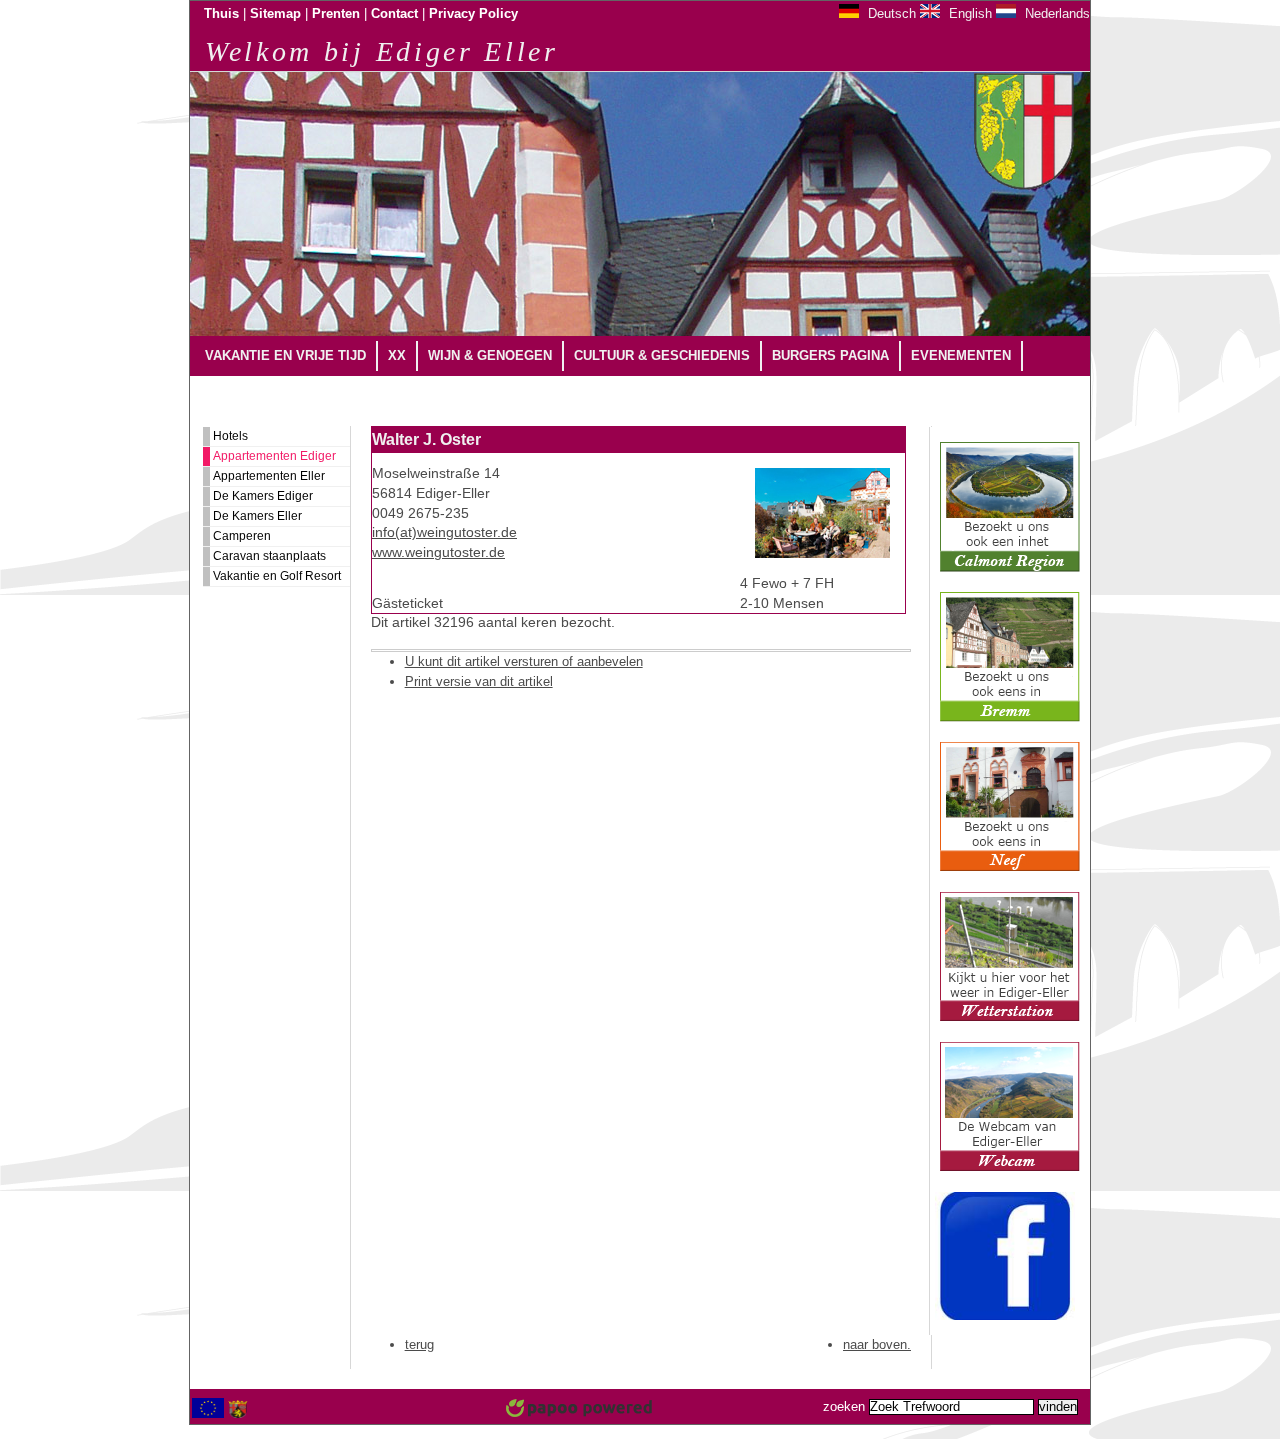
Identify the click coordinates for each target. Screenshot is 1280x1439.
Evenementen (961, 355)
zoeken (844, 1407)
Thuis (221, 14)
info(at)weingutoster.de (444, 532)
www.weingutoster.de (438, 552)
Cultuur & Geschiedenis (662, 355)
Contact (394, 14)
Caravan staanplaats (269, 556)
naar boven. (877, 1344)
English (968, 13)
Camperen (242, 536)
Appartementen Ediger (274, 456)
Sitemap (275, 14)
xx (397, 355)
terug (419, 1344)
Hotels (230, 436)
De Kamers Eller (257, 516)
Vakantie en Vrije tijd (285, 355)
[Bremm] (1010, 718)
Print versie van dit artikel (479, 681)
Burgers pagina (830, 355)
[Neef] (1010, 868)
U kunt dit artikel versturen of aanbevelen (524, 661)
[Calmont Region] (1010, 568)
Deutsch (890, 13)
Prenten (336, 14)
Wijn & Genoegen (490, 355)
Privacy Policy (473, 14)
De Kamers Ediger (263, 496)
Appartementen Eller (269, 476)
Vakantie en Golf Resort (277, 576)
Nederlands (1055, 13)
